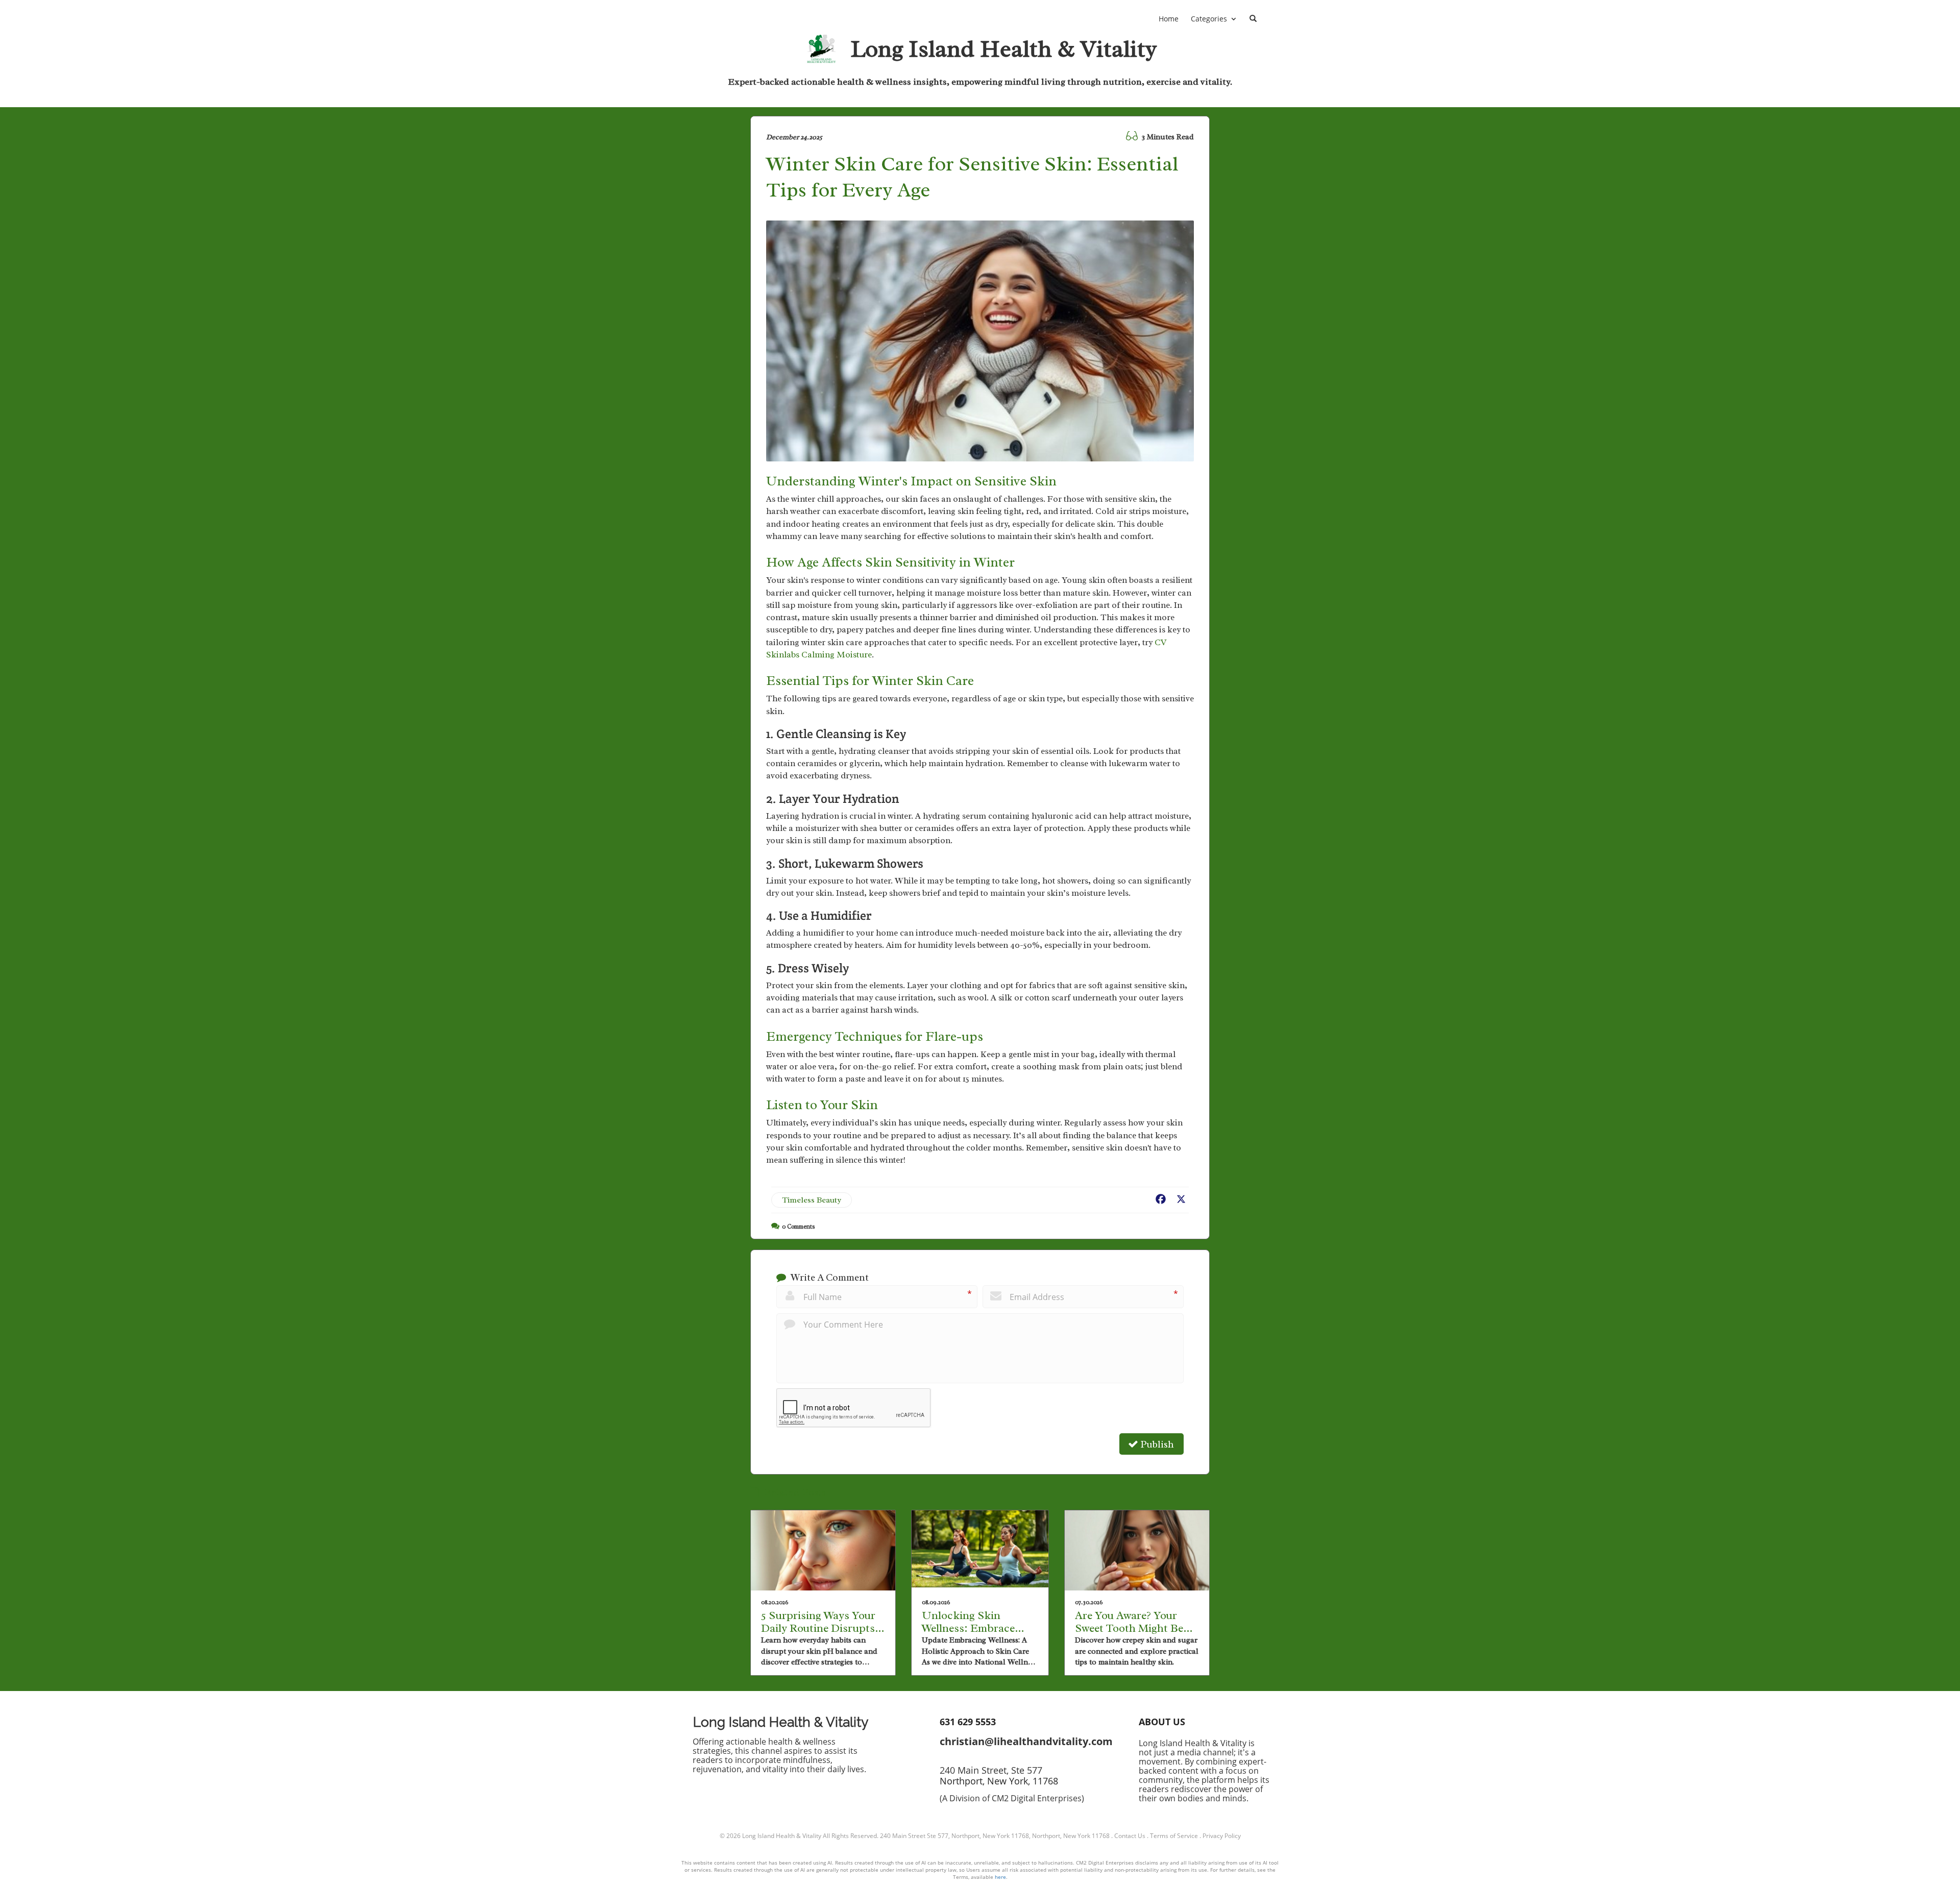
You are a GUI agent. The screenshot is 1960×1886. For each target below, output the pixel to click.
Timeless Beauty (812, 1200)
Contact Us (1130, 1836)
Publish (1156, 1444)
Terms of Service (1174, 1836)
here (1000, 1877)
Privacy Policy (1222, 1836)
